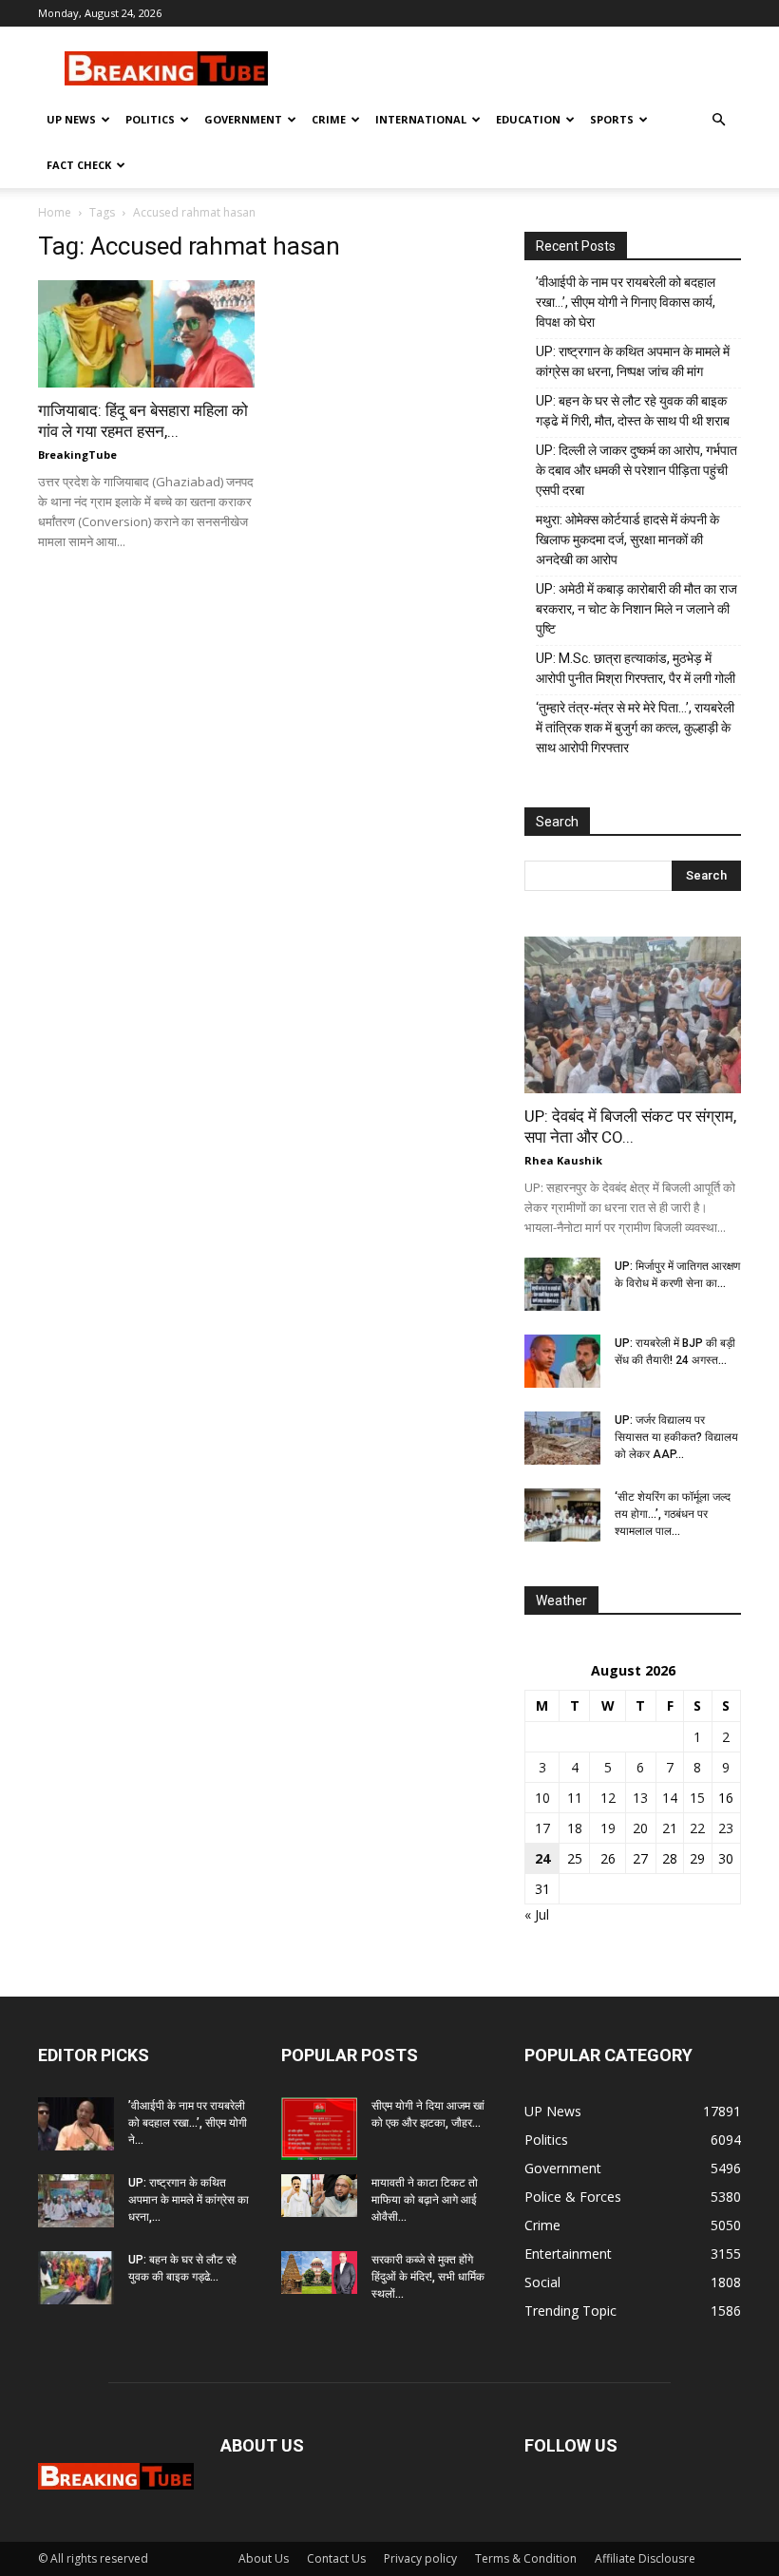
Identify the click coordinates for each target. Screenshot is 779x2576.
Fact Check (79, 165)
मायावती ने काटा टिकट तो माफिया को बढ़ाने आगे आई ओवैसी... (425, 2200)
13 (640, 1798)
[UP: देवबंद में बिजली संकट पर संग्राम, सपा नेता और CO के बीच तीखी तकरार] (633, 1015)
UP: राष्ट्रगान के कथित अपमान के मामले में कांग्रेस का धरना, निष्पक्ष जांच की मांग (633, 361)
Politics (150, 119)
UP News (71, 119)
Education (528, 119)
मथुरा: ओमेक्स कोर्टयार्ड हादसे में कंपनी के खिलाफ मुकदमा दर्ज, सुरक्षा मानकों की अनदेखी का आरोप (627, 540)
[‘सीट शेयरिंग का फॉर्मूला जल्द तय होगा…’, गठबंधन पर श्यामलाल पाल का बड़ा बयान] (562, 1515)
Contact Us (336, 2558)
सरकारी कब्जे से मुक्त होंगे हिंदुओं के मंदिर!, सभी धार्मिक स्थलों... (428, 2277)
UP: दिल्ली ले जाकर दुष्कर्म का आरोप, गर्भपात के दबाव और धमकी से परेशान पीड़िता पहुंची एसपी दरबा (636, 470)
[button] (718, 120)
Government (243, 119)
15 (697, 1798)
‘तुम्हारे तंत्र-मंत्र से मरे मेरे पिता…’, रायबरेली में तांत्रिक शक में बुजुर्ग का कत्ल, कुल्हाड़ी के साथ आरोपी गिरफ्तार (635, 728)
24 (542, 1858)
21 (670, 1828)
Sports (612, 119)
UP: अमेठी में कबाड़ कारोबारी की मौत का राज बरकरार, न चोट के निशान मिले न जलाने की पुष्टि (636, 609)
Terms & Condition (526, 2558)
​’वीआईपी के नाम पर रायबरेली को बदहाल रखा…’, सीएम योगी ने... (188, 2123)
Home (55, 212)
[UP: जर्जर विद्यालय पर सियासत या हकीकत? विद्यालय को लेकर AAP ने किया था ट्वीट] (562, 1438)
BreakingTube (77, 455)
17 (542, 1828)
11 (575, 1798)
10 (542, 1798)
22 (697, 1828)
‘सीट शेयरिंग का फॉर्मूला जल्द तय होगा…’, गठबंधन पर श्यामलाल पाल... (673, 1514)
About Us (264, 2558)
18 (575, 1828)
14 (670, 1798)
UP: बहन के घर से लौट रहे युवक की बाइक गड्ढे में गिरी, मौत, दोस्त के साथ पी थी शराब (633, 411)
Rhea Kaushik (563, 1160)
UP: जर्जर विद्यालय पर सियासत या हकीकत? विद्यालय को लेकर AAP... (676, 1437)
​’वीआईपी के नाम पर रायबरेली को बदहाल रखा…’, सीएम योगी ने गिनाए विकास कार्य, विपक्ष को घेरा (626, 302)
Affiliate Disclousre (645, 2558)
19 (608, 1828)
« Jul (537, 1914)
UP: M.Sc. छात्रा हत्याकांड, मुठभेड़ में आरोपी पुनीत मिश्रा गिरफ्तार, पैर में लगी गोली (636, 668)
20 (640, 1828)
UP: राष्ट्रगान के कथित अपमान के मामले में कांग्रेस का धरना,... (189, 2200)
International (421, 119)
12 (608, 1798)
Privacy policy (420, 2558)
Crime (329, 119)
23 (726, 1828)
